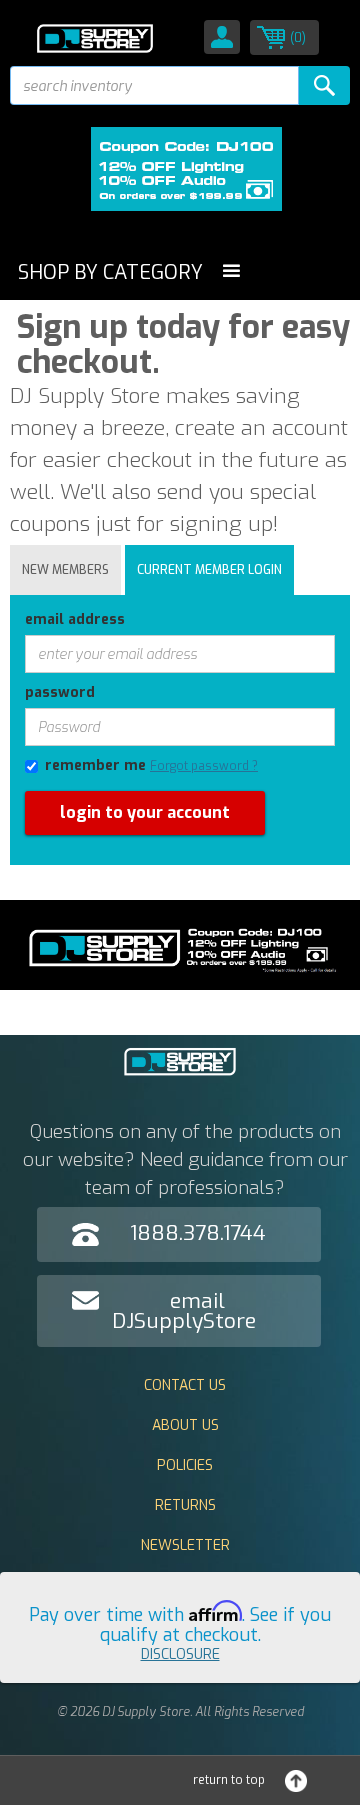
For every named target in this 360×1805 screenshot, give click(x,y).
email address (75, 619)
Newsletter (185, 1545)
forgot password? (59, 875)
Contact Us (185, 1385)
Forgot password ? (204, 766)
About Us (185, 1425)
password (60, 692)
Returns (185, 1505)
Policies (185, 1465)
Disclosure (180, 1654)
